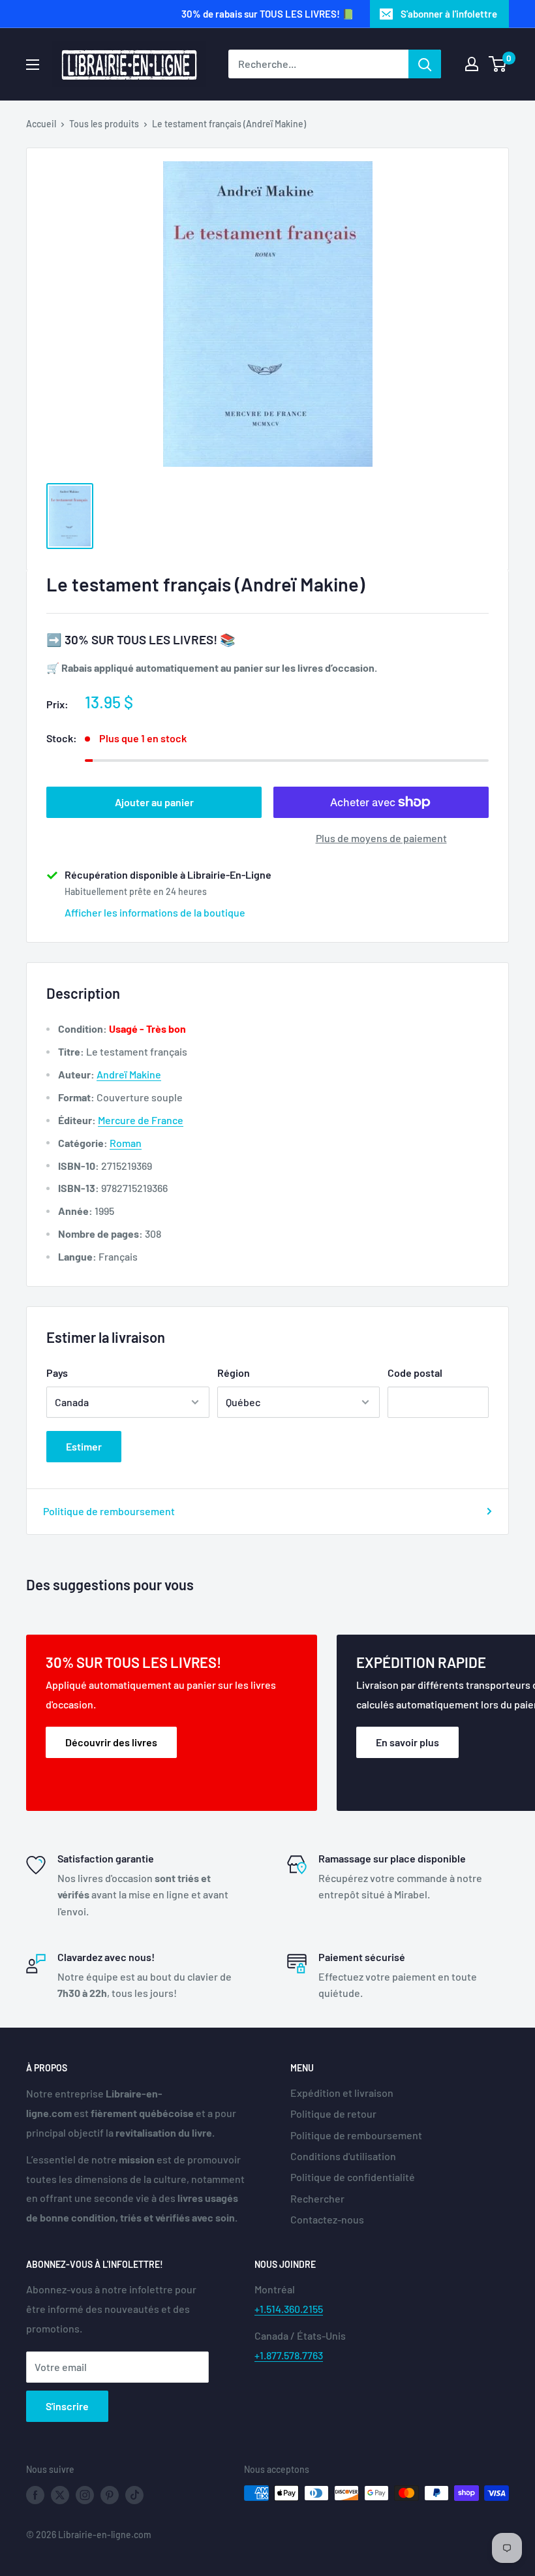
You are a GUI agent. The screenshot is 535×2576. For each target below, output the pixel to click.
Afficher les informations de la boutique (155, 912)
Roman (126, 1143)
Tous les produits (104, 124)
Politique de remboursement (109, 1511)
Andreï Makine (129, 1074)
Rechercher (317, 2198)
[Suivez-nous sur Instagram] (85, 2494)
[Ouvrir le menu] (33, 65)
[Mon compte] (472, 64)
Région (234, 1373)
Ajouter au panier (154, 802)
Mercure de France (141, 1120)
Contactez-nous (327, 2219)
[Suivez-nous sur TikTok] (134, 2494)
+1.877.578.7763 (289, 2355)
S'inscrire (67, 2406)
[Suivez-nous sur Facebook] (35, 2494)
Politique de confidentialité (353, 2177)
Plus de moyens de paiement (381, 838)
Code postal (415, 1373)
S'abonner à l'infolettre (449, 14)
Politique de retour (333, 2113)
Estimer (84, 1446)
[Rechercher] (425, 64)
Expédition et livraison (342, 2093)
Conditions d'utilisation (343, 2156)
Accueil (41, 124)
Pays (57, 1373)
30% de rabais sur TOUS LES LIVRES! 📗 (268, 14)
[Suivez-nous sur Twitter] (60, 2494)
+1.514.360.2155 (289, 2309)
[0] (498, 64)
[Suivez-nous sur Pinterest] (110, 2494)
